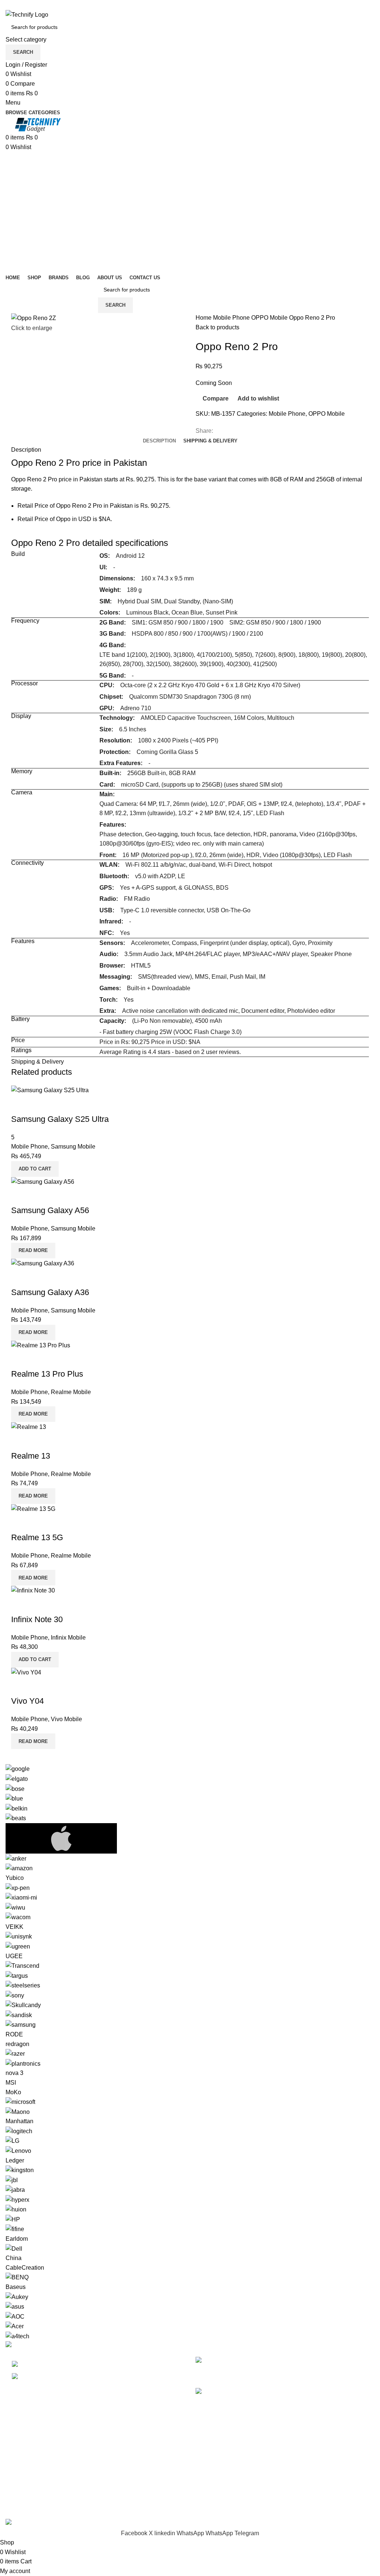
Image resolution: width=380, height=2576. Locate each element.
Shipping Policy (216, 2463)
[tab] (159, 441)
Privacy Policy (214, 2435)
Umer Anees (165, 2514)
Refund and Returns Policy (231, 2449)
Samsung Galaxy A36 (50, 1292)
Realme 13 (31, 1456)
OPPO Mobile (270, 318)
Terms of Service (217, 2477)
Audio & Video (25, 2449)
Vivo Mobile (66, 1719)
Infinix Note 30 (37, 1619)
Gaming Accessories (33, 2463)
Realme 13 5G (37, 1537)
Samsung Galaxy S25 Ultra (60, 1119)
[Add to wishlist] (60, 1104)
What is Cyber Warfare (274, 2361)
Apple (13, 2435)
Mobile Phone (232, 318)
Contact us (210, 2505)
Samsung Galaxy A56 (50, 1210)
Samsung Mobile (73, 1147)
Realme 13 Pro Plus (47, 1374)
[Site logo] (27, 14)
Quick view (40, 1104)
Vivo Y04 (27, 1701)
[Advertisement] (190, 207)
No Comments (302, 2372)
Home (204, 318)
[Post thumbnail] (217, 2367)
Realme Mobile (71, 1392)
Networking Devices (32, 2477)
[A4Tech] (190, 2052)
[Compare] (20, 1104)
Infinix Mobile (68, 1638)
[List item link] (95, 2371)
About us (207, 2491)
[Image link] (22, 2346)
